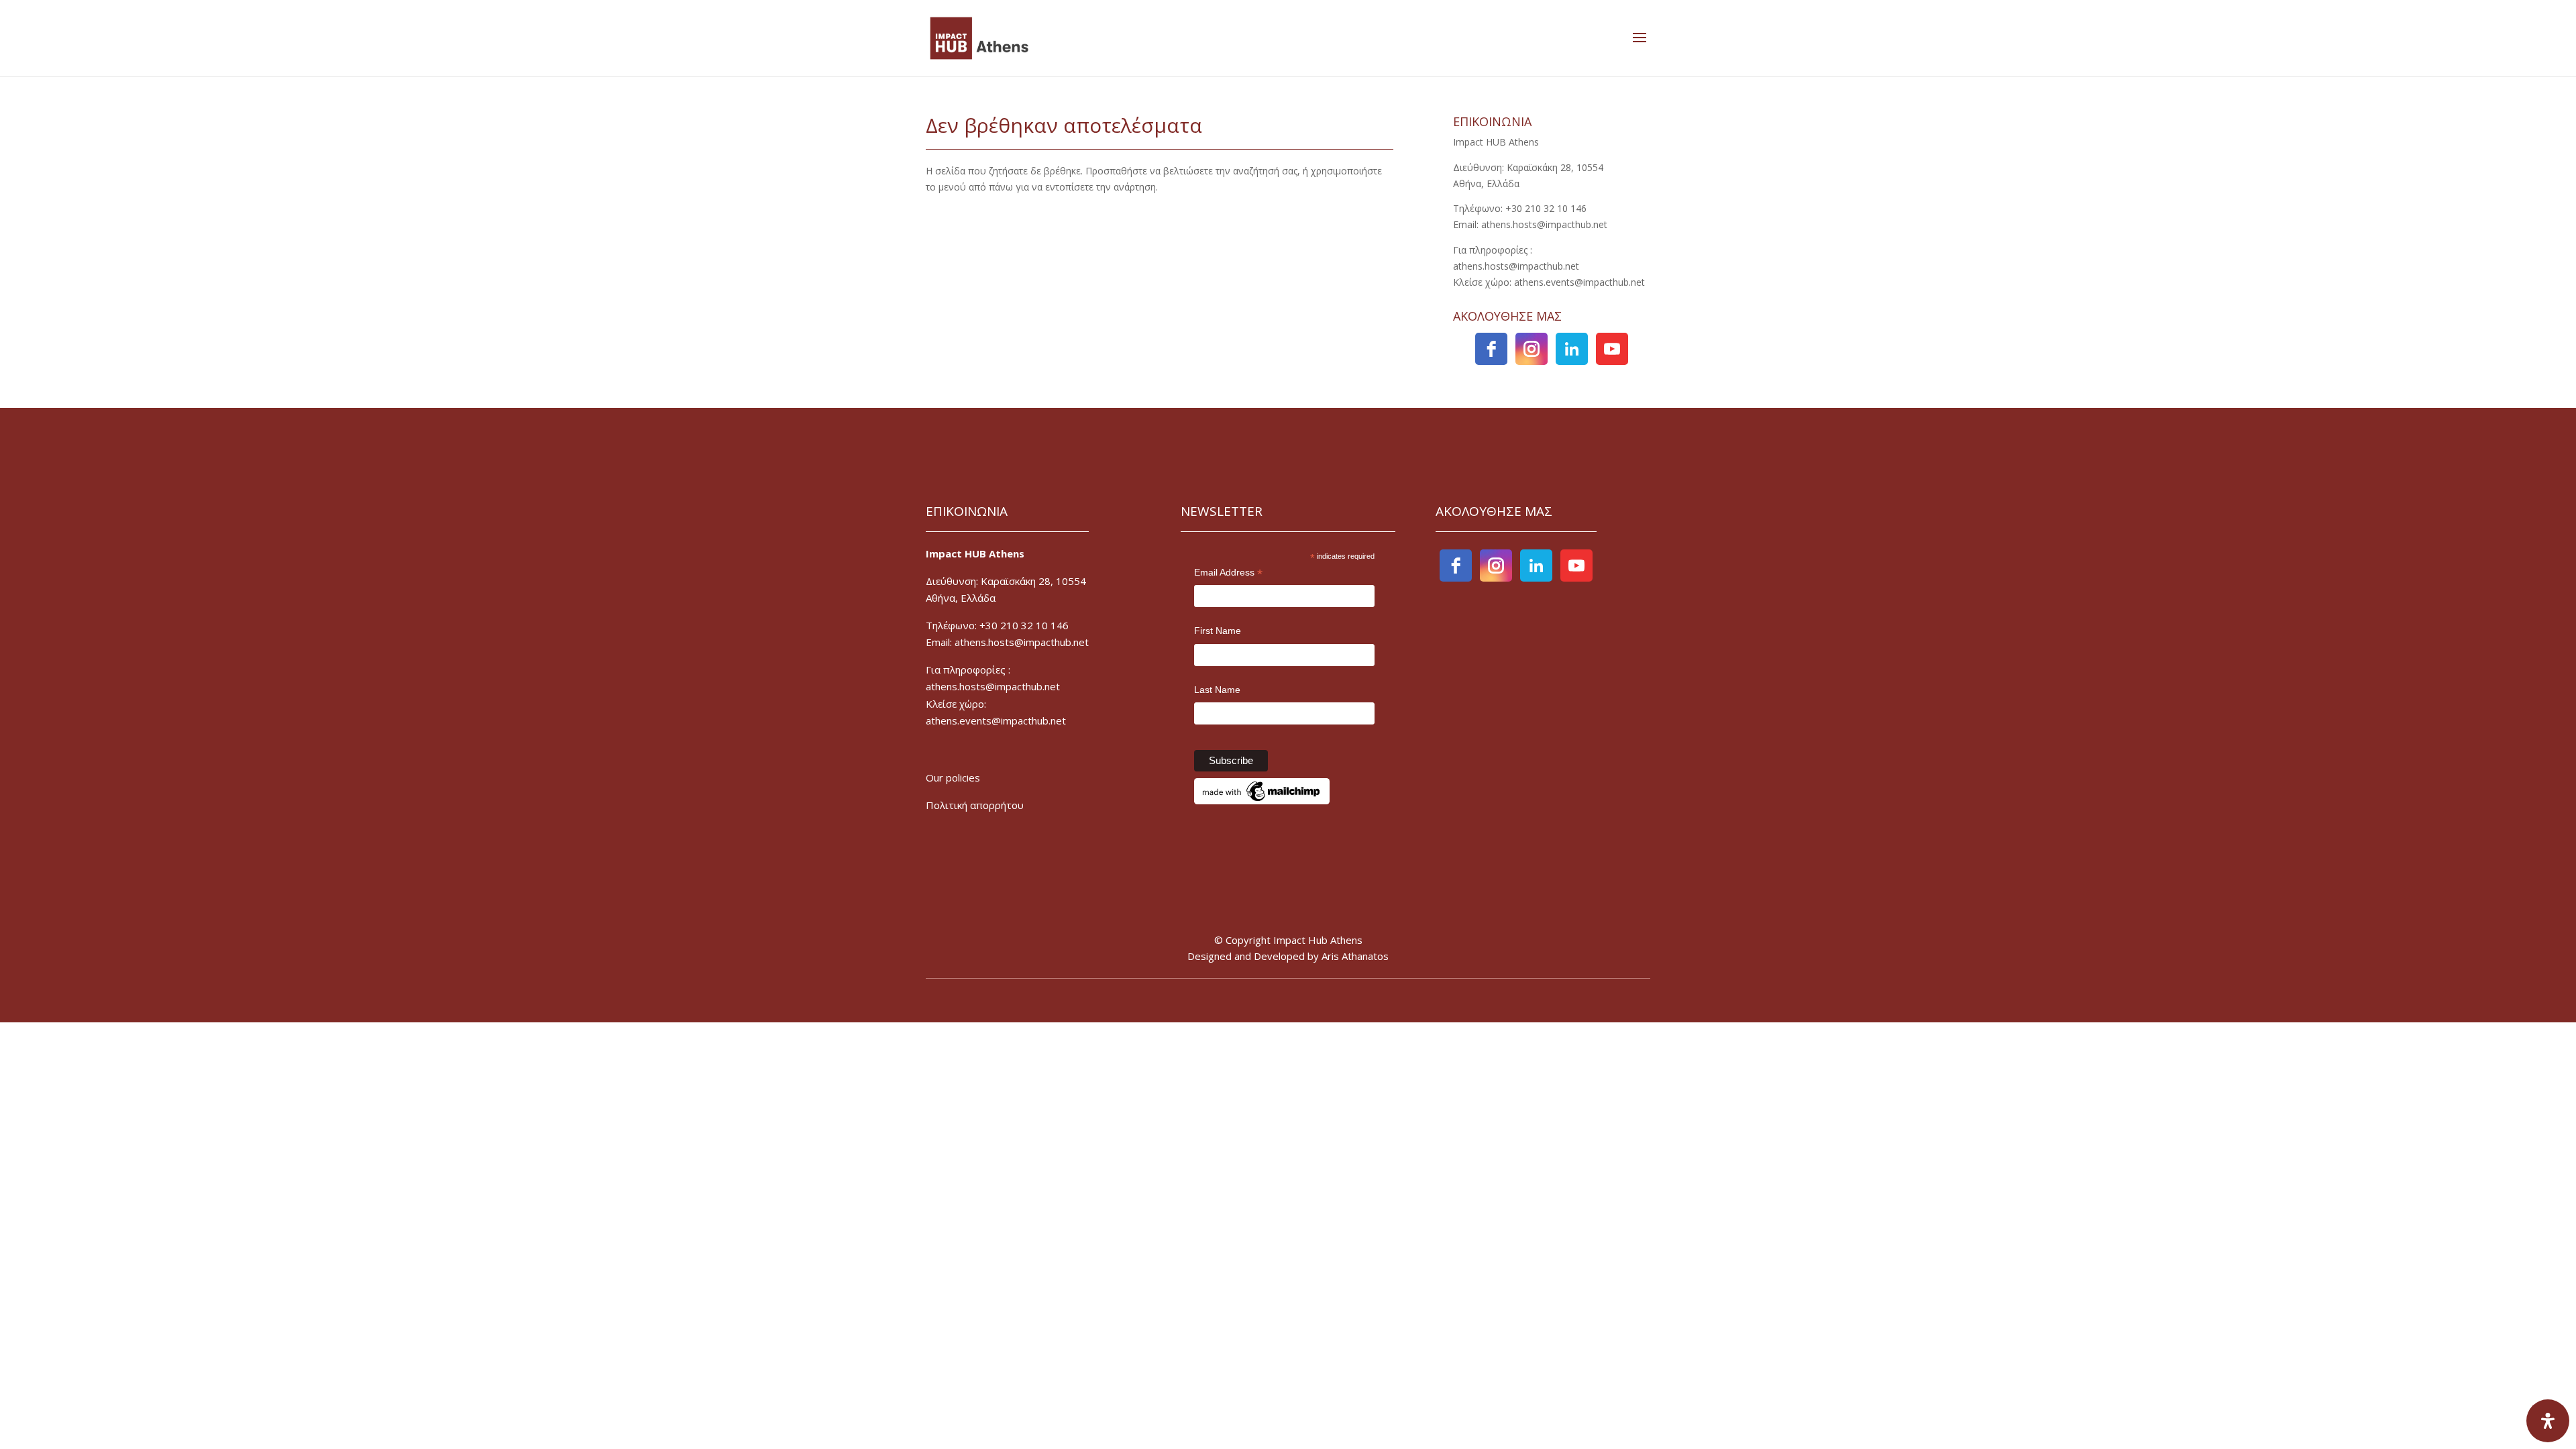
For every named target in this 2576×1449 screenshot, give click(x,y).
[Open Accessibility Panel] (2548, 1421)
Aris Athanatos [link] (1355, 956)
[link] (979, 37)
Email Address (1228, 574)
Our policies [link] (953, 777)
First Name (1218, 631)
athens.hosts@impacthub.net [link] (993, 686)
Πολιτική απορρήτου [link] (975, 805)
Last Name (1217, 690)
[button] (1640, 38)
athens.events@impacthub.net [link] (996, 720)
